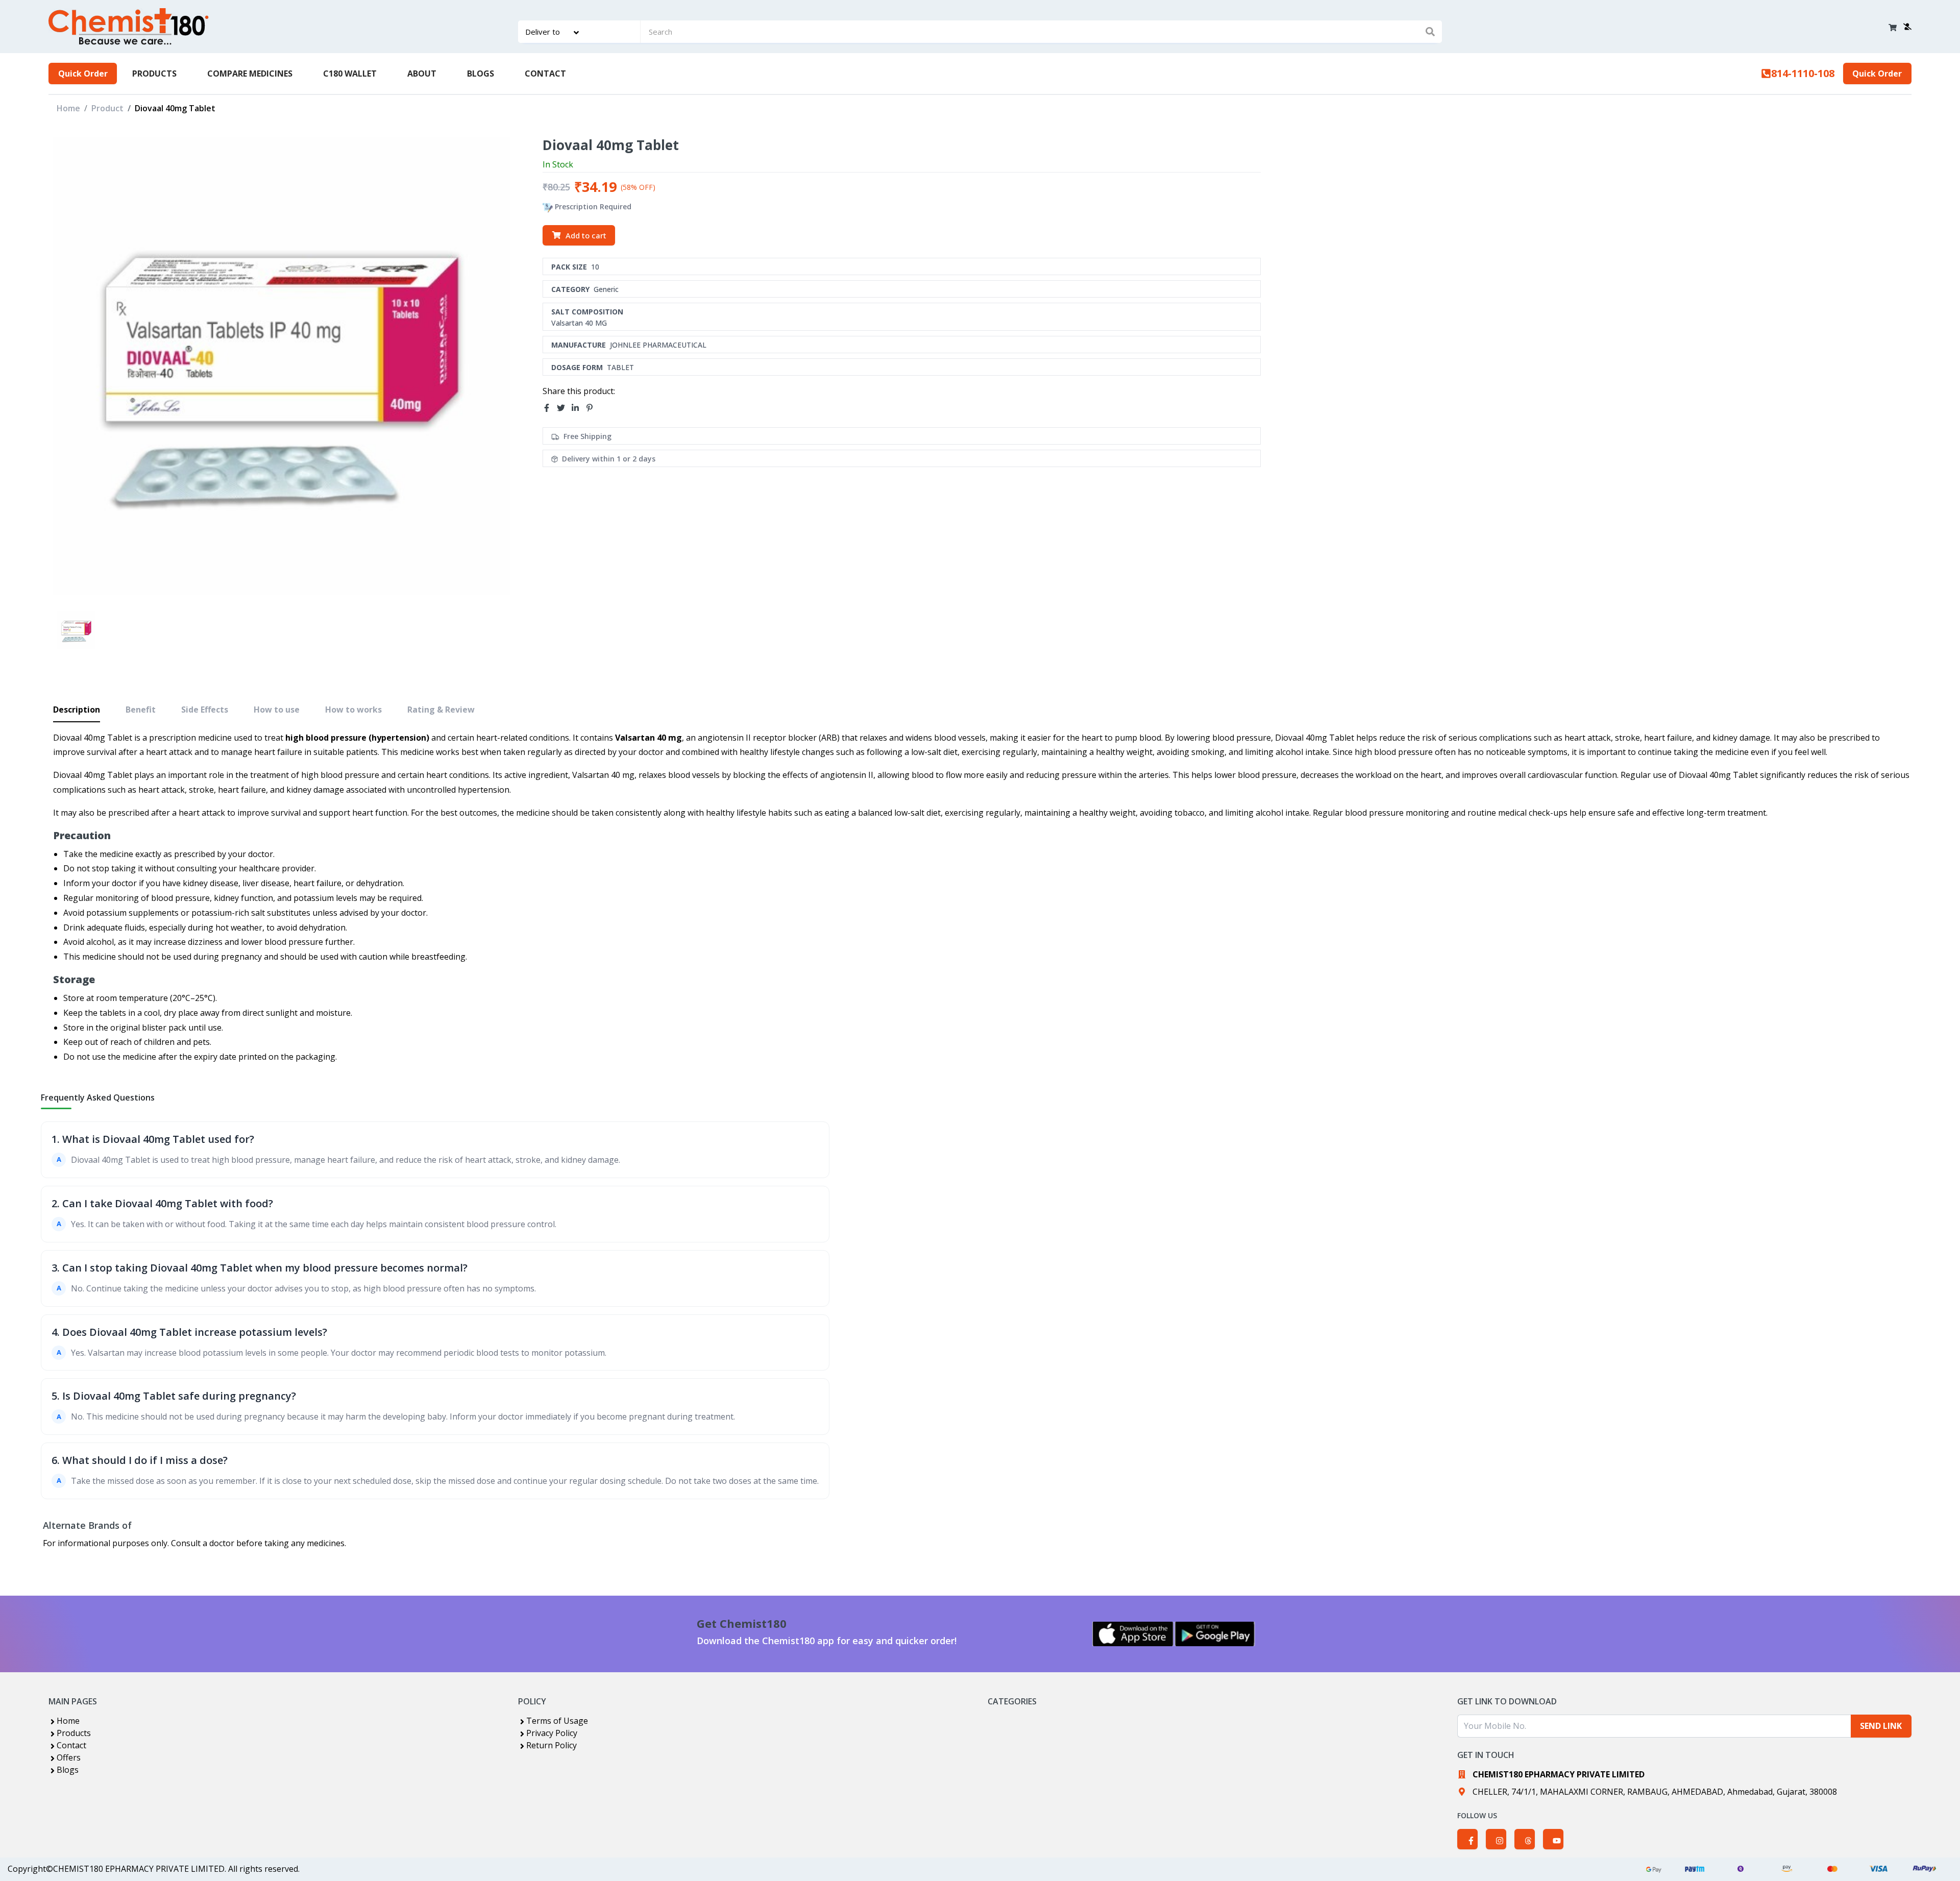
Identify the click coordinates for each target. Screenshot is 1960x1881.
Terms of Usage (557, 1721)
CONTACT (545, 74)
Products (74, 1733)
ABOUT (422, 74)
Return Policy (552, 1745)
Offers (69, 1757)
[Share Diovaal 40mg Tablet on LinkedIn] (578, 408)
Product (107, 108)
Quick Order (83, 74)
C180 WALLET (350, 74)
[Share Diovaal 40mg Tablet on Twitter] (564, 408)
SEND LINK (1881, 1726)
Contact (71, 1745)
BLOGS (481, 74)
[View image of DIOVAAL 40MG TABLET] (76, 630)
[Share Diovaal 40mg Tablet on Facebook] (550, 408)
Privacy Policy (552, 1733)
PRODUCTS (154, 74)
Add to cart (586, 235)
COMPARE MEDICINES (250, 74)
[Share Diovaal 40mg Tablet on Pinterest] (593, 408)
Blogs (68, 1770)
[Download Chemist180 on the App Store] (1133, 1634)
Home (68, 108)
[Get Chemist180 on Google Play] (1215, 1634)
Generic (606, 289)
